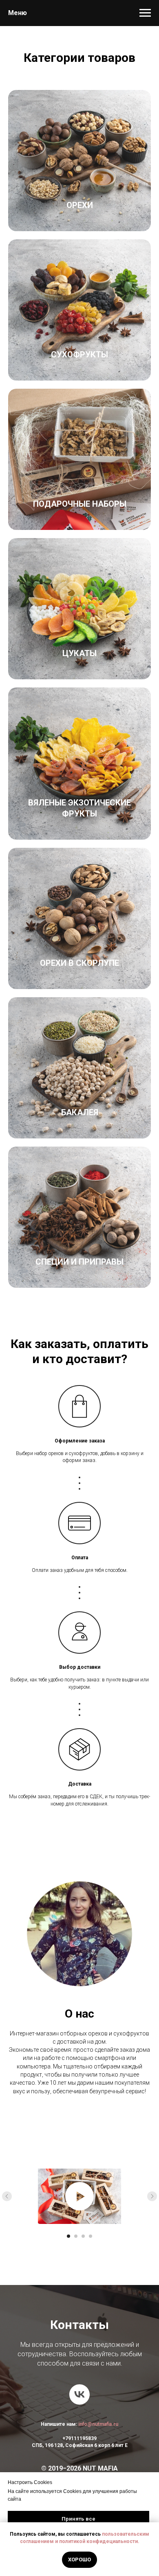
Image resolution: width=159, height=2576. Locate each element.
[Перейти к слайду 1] (68, 2236)
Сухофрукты (79, 355)
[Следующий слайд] (152, 2196)
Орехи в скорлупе (79, 963)
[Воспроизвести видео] (79, 2196)
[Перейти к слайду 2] (76, 2236)
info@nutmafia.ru (98, 2424)
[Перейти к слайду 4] (91, 2236)
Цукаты (79, 653)
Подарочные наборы (80, 504)
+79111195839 (79, 2438)
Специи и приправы (79, 1262)
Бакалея (80, 1112)
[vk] (79, 2394)
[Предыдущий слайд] (7, 2196)
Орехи (80, 205)
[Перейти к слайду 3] (83, 2236)
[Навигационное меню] (145, 13)
